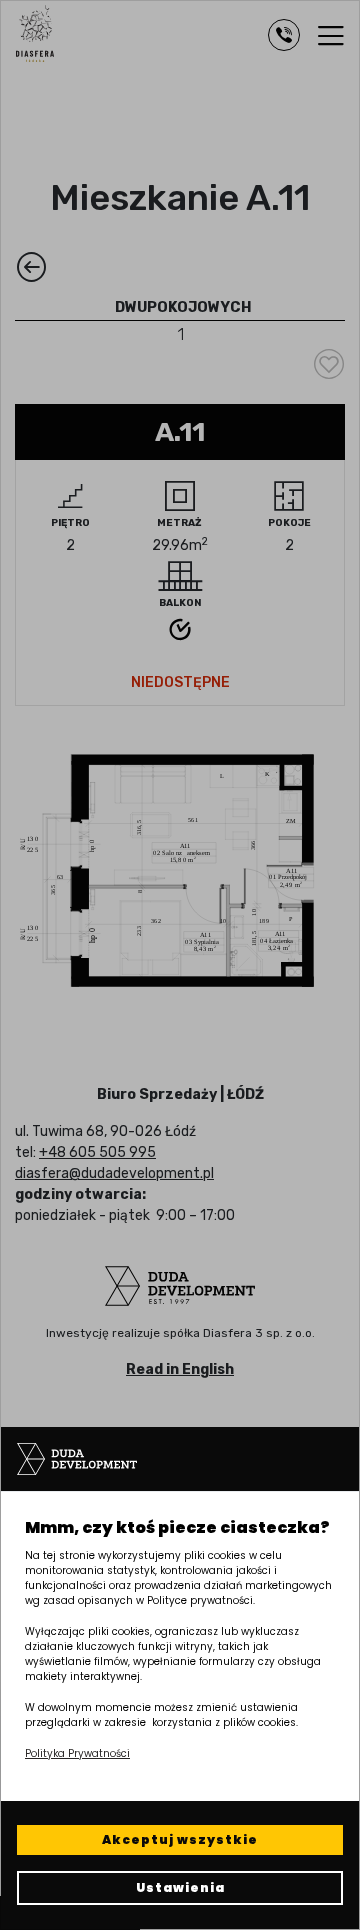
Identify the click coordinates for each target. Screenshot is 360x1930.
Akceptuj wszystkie (180, 1839)
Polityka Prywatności (77, 1753)
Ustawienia (180, 1887)
